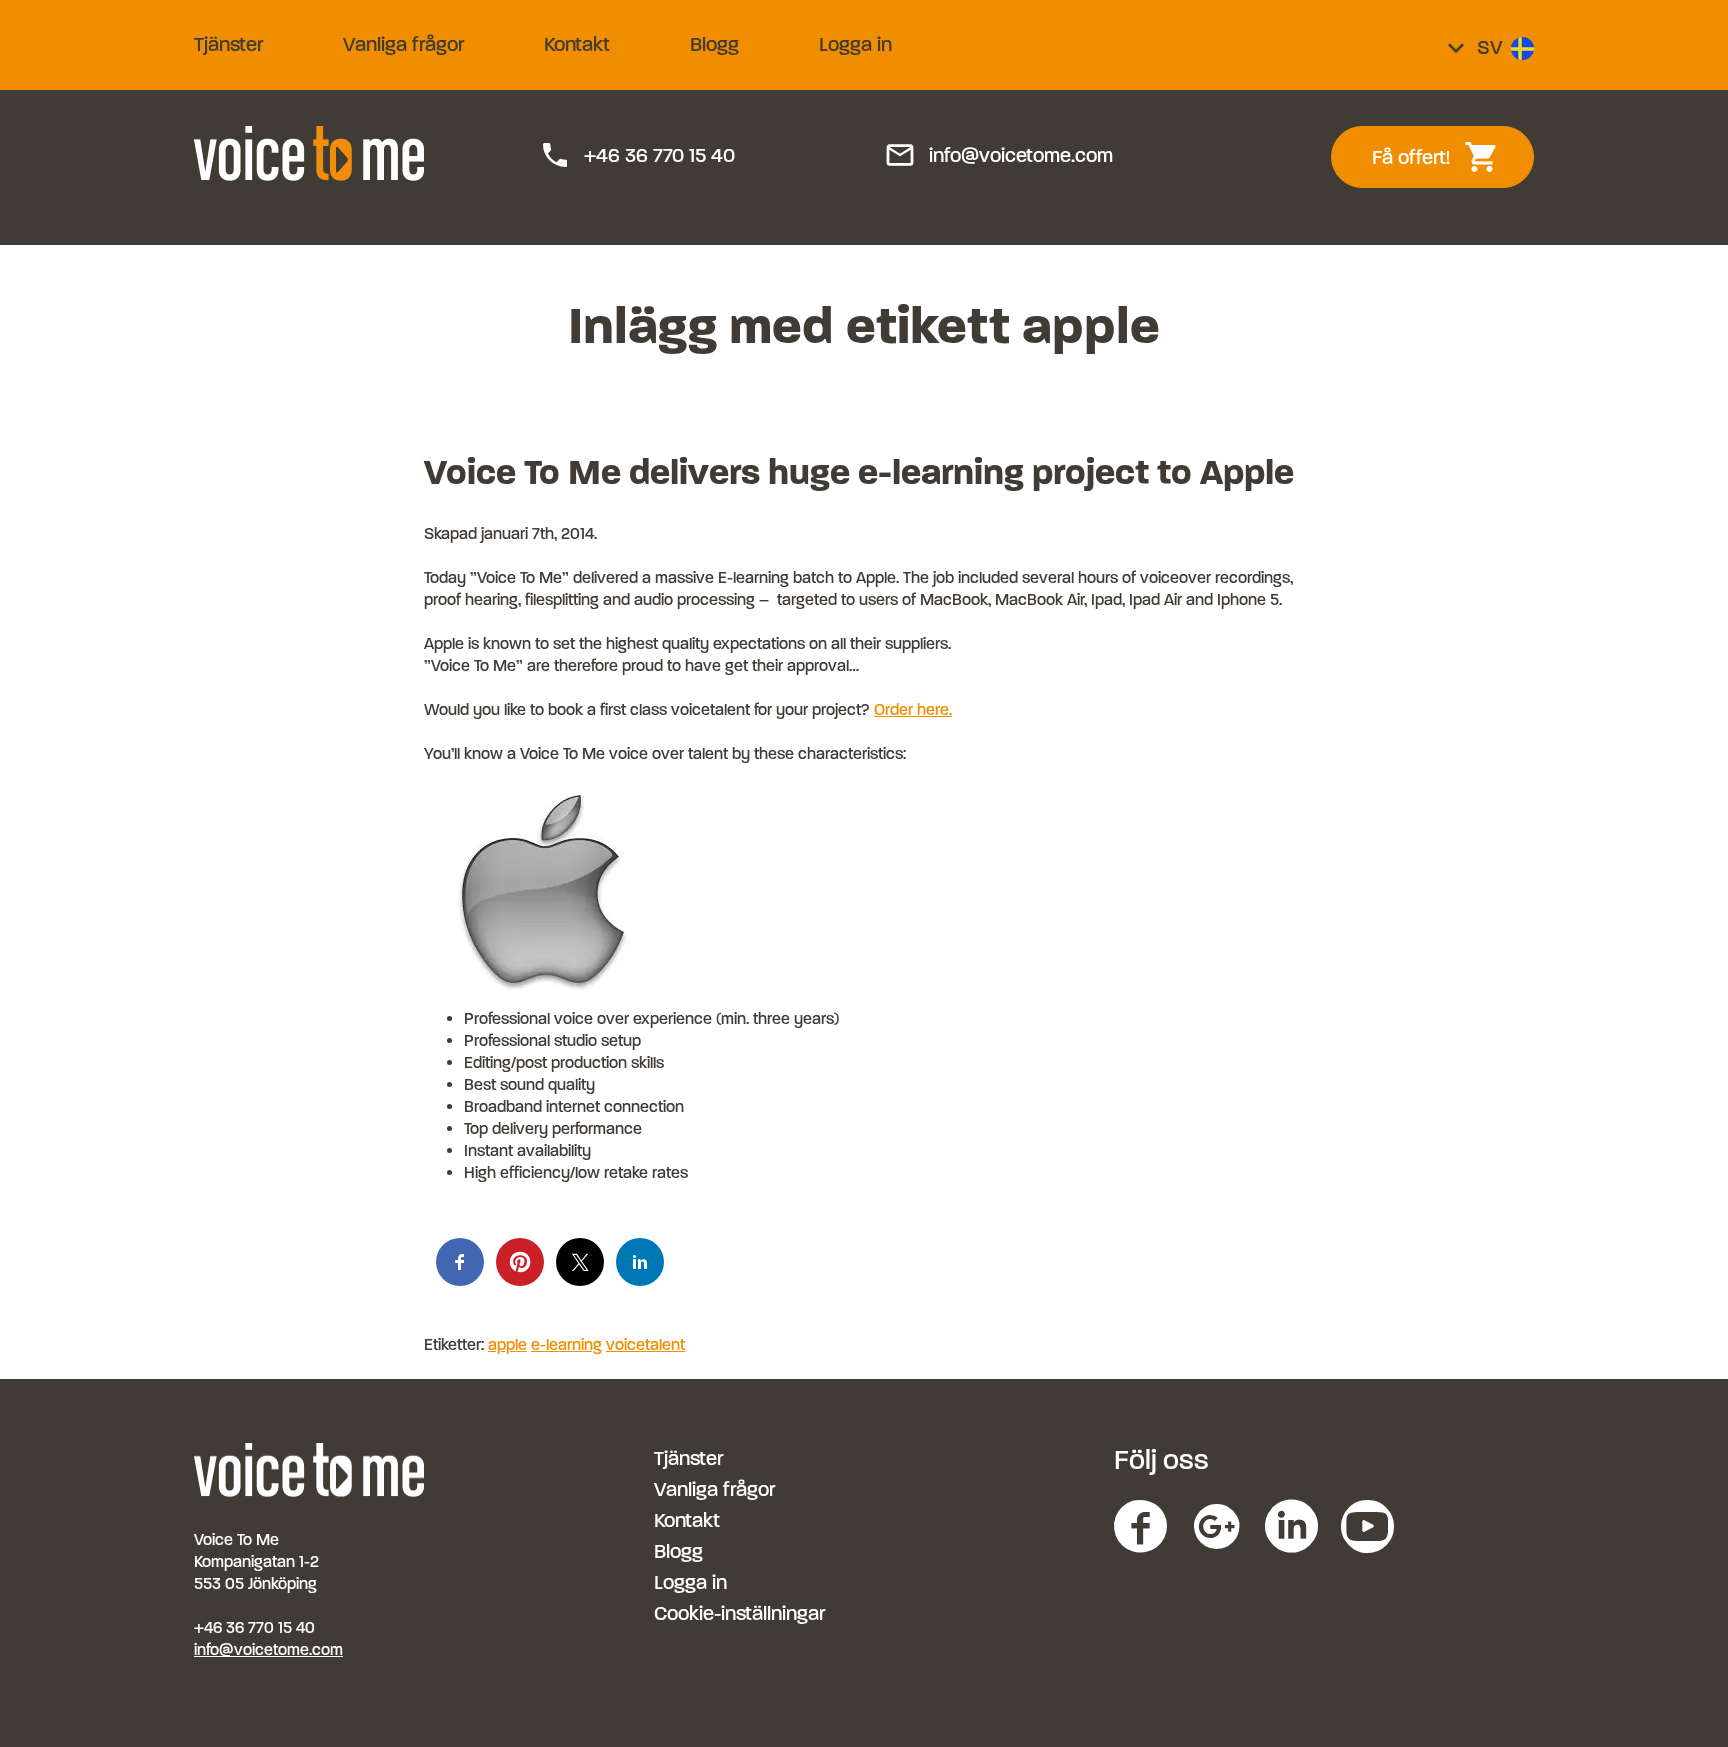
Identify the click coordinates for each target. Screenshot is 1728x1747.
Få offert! (1446, 157)
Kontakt (577, 44)
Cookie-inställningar (739, 1613)
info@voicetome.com (998, 156)
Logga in (855, 44)
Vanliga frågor (403, 44)
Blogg (714, 44)
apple (507, 1344)
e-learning (566, 1344)
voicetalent (645, 1344)
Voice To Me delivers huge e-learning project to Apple (859, 472)
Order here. (913, 709)
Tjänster (228, 44)
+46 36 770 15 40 (637, 156)
